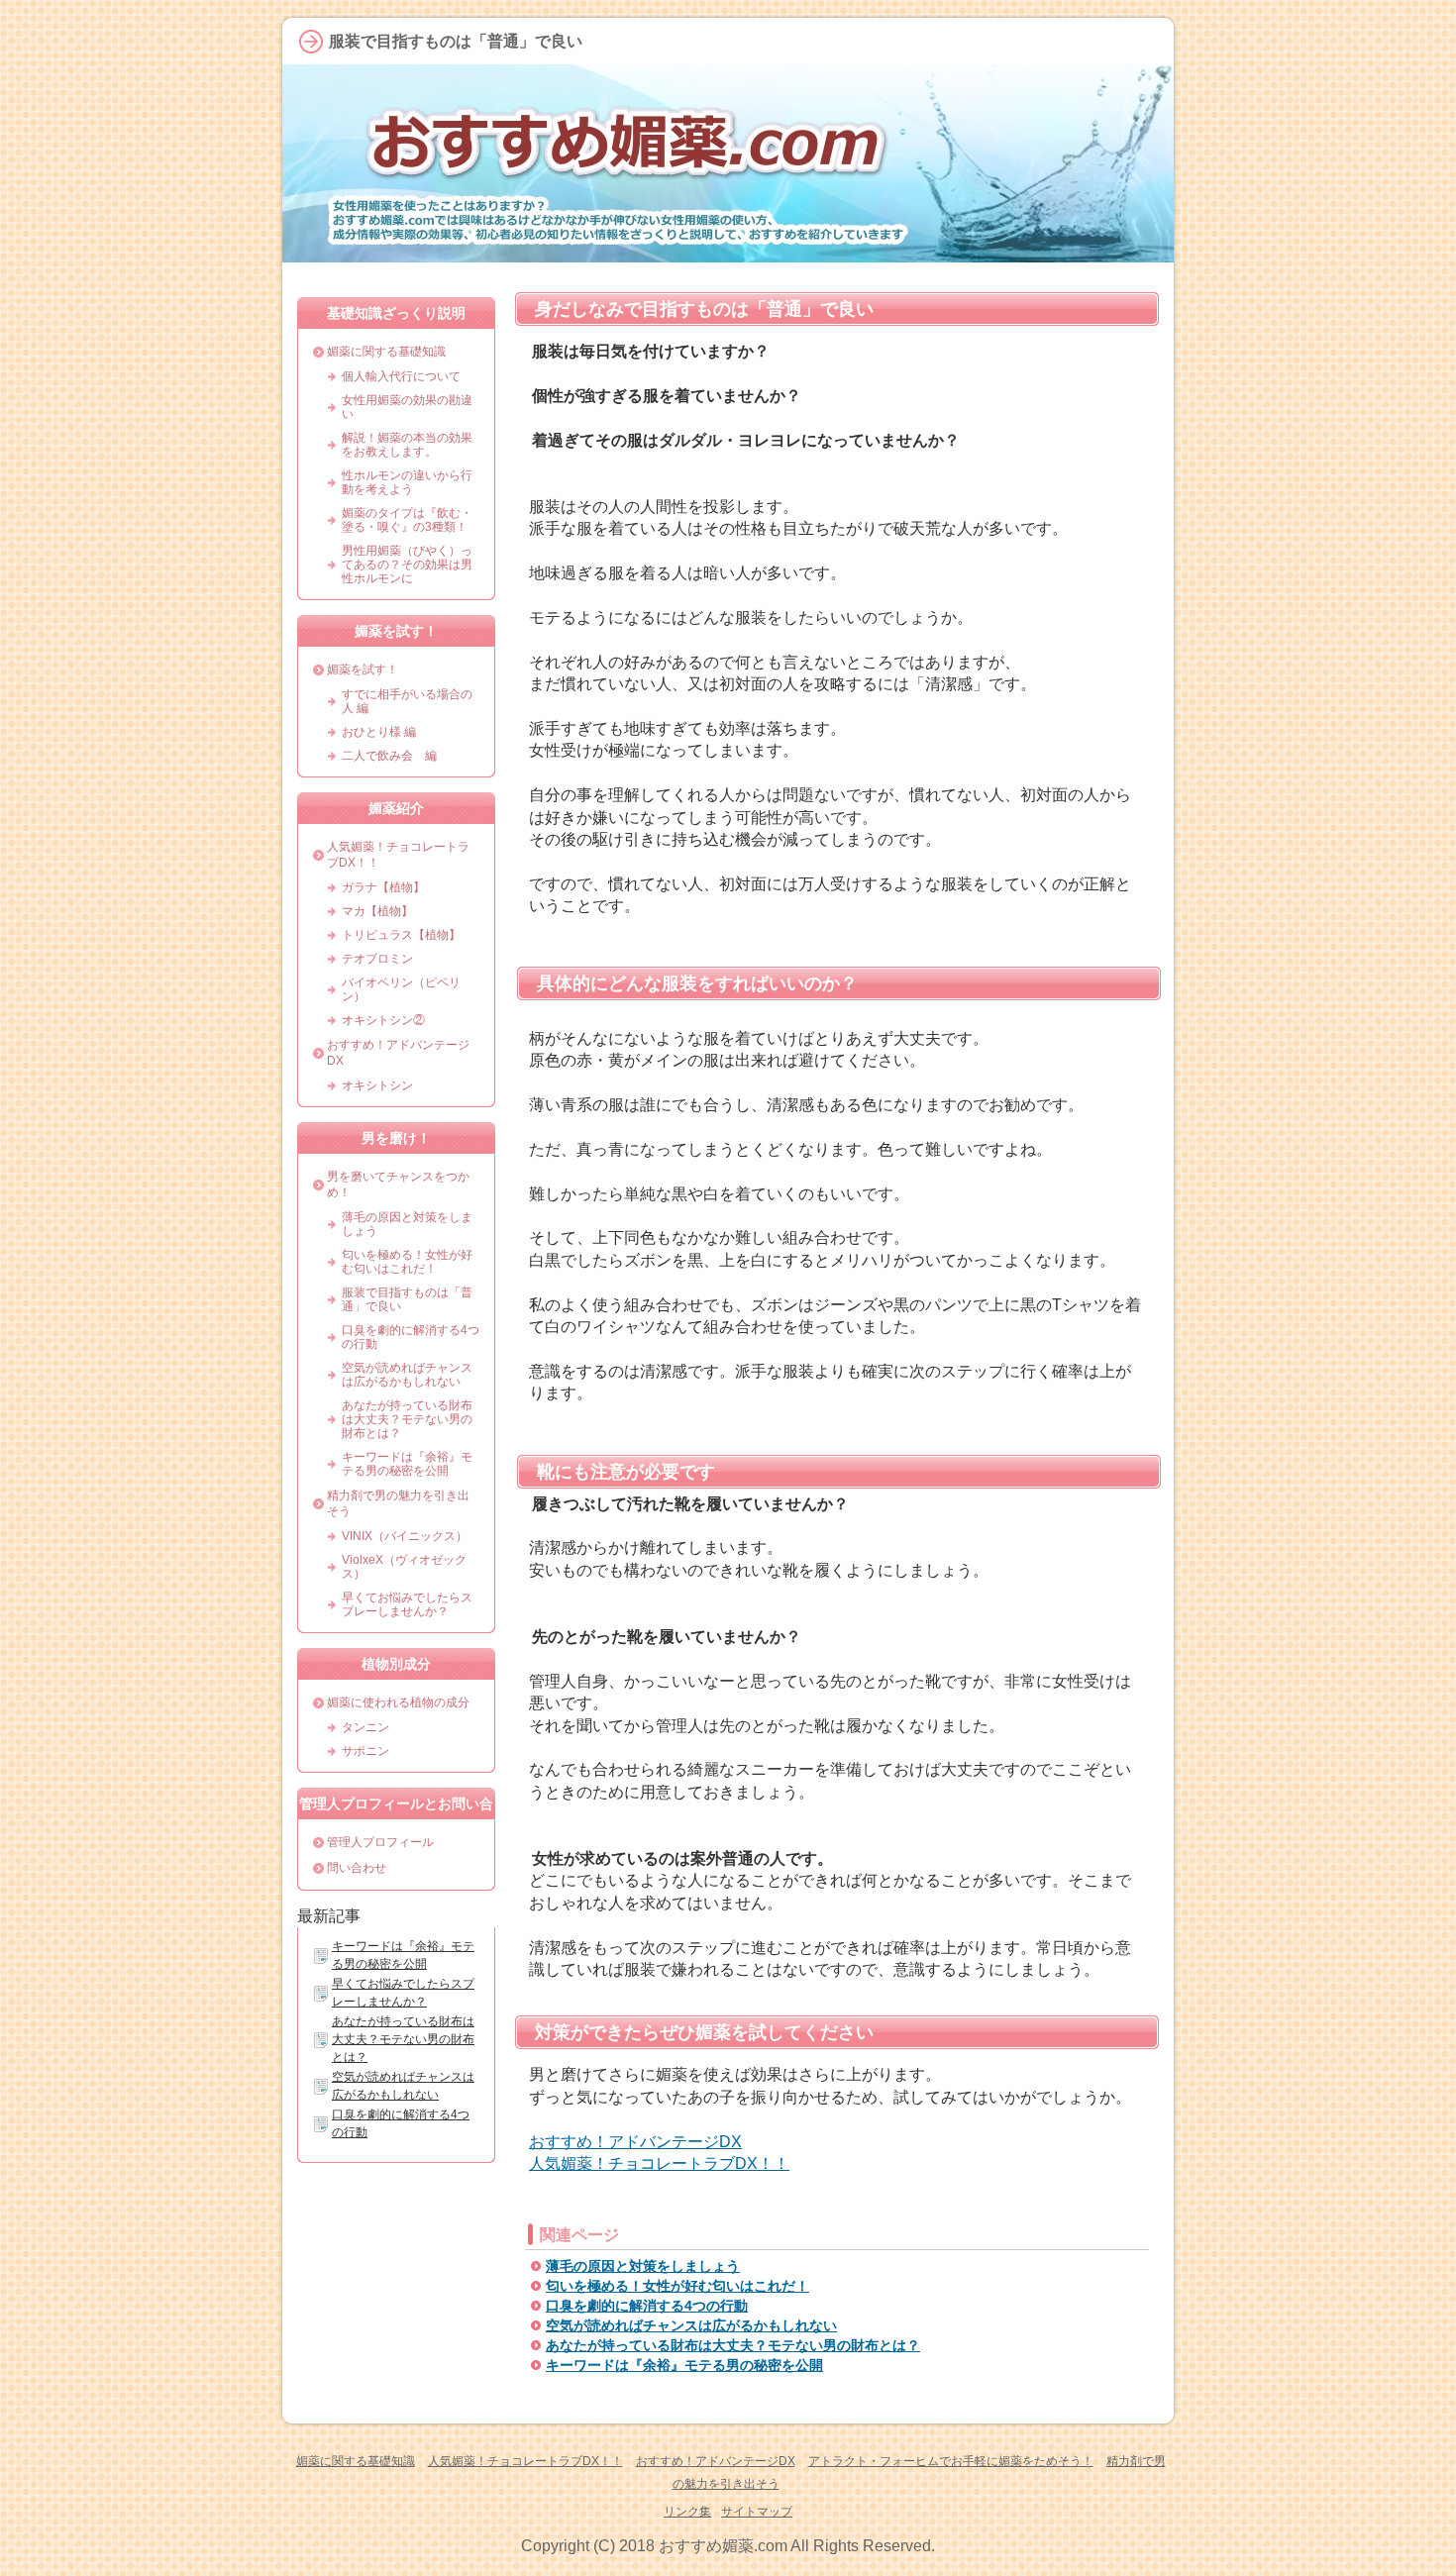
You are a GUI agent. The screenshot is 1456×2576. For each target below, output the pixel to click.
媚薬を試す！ (363, 670)
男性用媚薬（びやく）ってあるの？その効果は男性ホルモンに (407, 565)
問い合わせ (357, 1868)
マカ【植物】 (377, 911)
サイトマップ (757, 2512)
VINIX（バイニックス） (405, 1536)
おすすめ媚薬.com (723, 2546)
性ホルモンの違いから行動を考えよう (407, 482)
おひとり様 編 (379, 732)
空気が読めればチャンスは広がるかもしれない (691, 2325)
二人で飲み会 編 (389, 756)
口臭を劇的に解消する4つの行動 (647, 2306)
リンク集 (687, 2512)
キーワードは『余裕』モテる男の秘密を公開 (684, 2365)
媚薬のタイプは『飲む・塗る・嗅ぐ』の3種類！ (407, 520)
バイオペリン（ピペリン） (401, 989)
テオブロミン (377, 959)
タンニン (365, 1727)
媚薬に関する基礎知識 (386, 352)
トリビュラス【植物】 (401, 935)
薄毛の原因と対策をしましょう (643, 2266)
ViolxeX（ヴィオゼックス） (404, 1567)
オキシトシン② (383, 1020)
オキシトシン (377, 1085)
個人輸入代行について (401, 376)
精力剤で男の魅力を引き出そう (398, 1503)
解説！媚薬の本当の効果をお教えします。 (407, 445)
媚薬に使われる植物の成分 (398, 1702)
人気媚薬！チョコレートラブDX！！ (659, 2164)
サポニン (365, 1751)
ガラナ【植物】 (383, 887)
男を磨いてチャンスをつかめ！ (398, 1185)
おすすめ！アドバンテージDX (635, 2142)
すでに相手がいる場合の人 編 (407, 701)
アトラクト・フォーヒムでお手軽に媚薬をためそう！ (951, 2461)
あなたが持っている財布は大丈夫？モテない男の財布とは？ (733, 2345)
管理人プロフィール (380, 1842)
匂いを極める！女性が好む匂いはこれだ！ (677, 2286)
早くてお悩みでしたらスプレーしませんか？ (407, 1604)
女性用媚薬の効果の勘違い (407, 407)
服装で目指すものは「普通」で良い (407, 1299)
